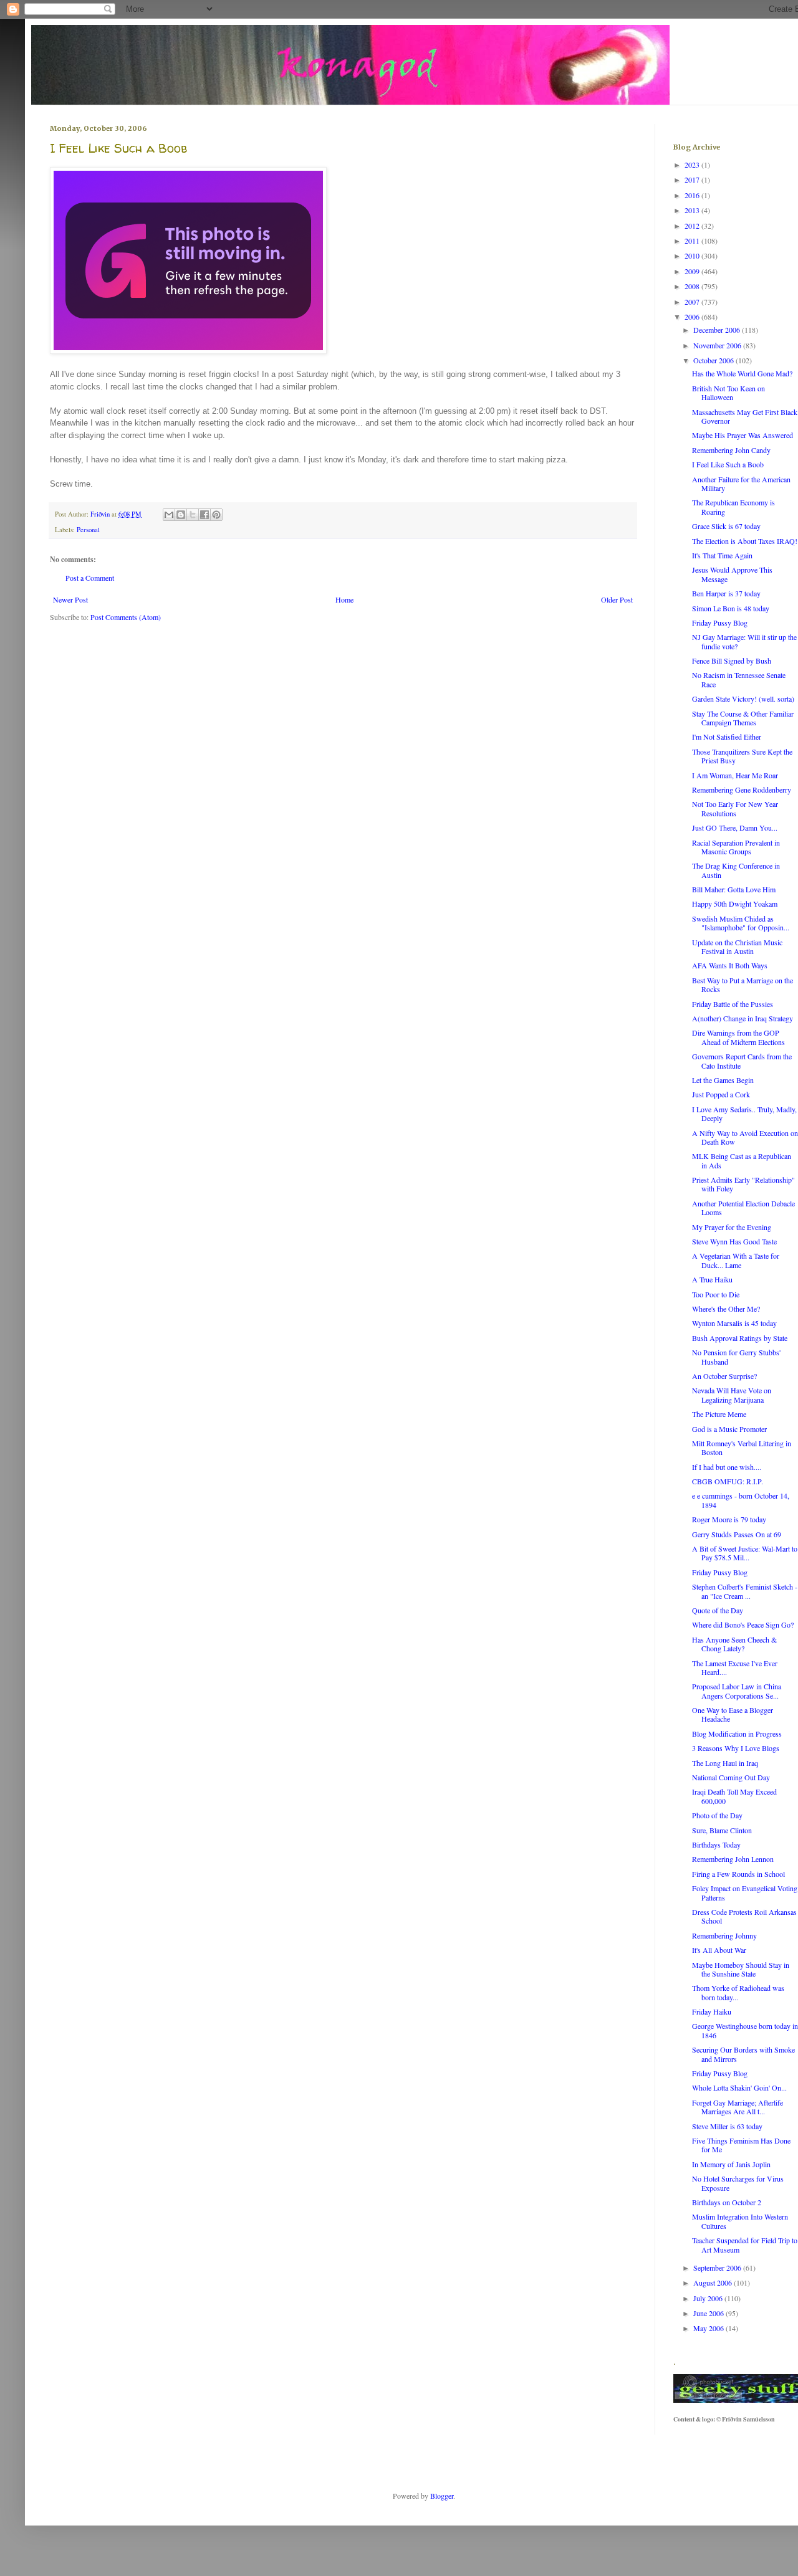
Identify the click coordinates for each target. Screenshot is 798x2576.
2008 (693, 286)
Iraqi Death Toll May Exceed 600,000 (734, 1796)
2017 (693, 179)
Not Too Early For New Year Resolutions (735, 808)
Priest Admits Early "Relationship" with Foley (743, 1184)
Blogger (442, 2496)
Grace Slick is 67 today (726, 526)
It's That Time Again (722, 555)
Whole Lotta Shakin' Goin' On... (739, 2087)
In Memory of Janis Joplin (731, 2164)
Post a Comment (90, 578)
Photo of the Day (717, 1815)
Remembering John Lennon (733, 1859)
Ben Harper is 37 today (726, 593)
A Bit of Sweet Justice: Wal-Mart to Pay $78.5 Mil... (745, 1553)
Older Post (617, 599)
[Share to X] (193, 515)
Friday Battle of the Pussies (733, 1004)
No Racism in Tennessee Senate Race (739, 679)
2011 (693, 241)
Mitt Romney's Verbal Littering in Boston (742, 1448)
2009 (693, 271)
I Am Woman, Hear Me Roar (735, 775)
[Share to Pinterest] (216, 515)
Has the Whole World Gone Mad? (742, 373)
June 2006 (709, 2313)
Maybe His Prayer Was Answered (743, 435)
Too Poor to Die (716, 1294)
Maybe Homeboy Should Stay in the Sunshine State (741, 1969)
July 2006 (709, 2298)
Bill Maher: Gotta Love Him (734, 889)
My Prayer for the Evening (732, 1227)
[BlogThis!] (181, 515)
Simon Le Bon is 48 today (731, 608)
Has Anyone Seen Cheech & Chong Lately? (734, 1644)
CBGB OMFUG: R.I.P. (728, 1481)
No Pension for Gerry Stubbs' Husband (736, 1357)
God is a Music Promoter (729, 1429)
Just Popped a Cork (721, 1094)
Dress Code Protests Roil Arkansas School (744, 1916)
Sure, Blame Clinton (722, 1830)
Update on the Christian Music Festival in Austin (737, 947)
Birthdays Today (716, 1844)
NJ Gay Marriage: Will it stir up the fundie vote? (744, 641)
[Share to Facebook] (204, 515)
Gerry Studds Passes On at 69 (737, 1534)
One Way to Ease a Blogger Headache (733, 1714)
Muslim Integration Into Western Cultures (740, 2221)
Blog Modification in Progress (737, 1734)
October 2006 (714, 360)
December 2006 (718, 330)
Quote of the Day (718, 1610)
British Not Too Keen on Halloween (728, 393)
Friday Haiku (712, 2011)
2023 (693, 165)
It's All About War (719, 1950)
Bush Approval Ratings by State (740, 1338)
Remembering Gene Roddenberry (742, 789)
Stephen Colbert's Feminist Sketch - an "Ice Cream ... (745, 1591)
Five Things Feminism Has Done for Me (741, 2145)
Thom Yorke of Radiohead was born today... (738, 1992)
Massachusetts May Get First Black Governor (745, 416)
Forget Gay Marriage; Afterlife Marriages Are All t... (738, 2107)
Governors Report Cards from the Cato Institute (742, 1061)
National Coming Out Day (731, 1777)
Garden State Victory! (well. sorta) (743, 699)
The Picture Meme (719, 1414)
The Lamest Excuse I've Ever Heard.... (735, 1667)
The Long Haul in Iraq (725, 1763)
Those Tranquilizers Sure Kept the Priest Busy (742, 756)
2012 (693, 226)
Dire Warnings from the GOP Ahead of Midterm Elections (738, 1037)
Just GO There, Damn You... (735, 828)
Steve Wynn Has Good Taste (734, 1241)
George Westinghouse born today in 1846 (745, 2030)
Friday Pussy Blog (720, 623)
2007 (693, 302)
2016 (693, 195)
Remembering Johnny (724, 1935)
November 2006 (718, 345)
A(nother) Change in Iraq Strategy (743, 1018)
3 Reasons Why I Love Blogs (736, 1748)
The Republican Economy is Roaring (733, 507)
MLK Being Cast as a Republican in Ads (742, 1160)
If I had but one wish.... (727, 1467)
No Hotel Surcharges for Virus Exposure (738, 2183)
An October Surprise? (724, 1376)
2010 (693, 255)
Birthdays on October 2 (727, 2202)
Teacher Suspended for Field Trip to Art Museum (745, 2244)
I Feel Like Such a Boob (728, 464)
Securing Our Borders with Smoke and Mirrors (743, 2054)
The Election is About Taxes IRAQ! (745, 541)
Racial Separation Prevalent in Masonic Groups (736, 847)
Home (344, 599)
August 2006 (714, 2283)
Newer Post (70, 599)
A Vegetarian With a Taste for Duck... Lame (736, 1260)
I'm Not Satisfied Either (727, 737)
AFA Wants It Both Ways (730, 965)
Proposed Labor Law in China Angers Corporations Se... (737, 1691)
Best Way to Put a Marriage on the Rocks (743, 985)
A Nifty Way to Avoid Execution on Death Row (745, 1137)
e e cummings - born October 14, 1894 (741, 1500)
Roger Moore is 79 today (729, 1519)
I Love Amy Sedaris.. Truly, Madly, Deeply (744, 1114)
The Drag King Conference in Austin (736, 870)
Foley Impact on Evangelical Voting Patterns (745, 1892)
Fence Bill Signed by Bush (732, 661)
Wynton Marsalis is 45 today (734, 1323)
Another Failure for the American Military (741, 484)
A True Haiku (712, 1279)
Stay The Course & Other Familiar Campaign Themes (743, 718)
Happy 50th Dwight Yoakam (735, 904)
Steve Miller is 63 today (727, 2126)
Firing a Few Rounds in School (738, 1874)
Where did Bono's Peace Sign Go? (743, 1624)
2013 (693, 210)
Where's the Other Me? (726, 1309)
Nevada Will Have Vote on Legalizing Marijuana (732, 1395)
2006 (693, 317)
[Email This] (169, 515)
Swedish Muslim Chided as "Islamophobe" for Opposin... (741, 923)
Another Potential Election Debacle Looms (743, 1208)
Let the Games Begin (723, 1080)
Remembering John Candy (731, 450)
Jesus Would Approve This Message (732, 574)
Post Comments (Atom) (126, 617)
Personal (88, 530)
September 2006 (718, 2268)
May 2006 (709, 2328)
